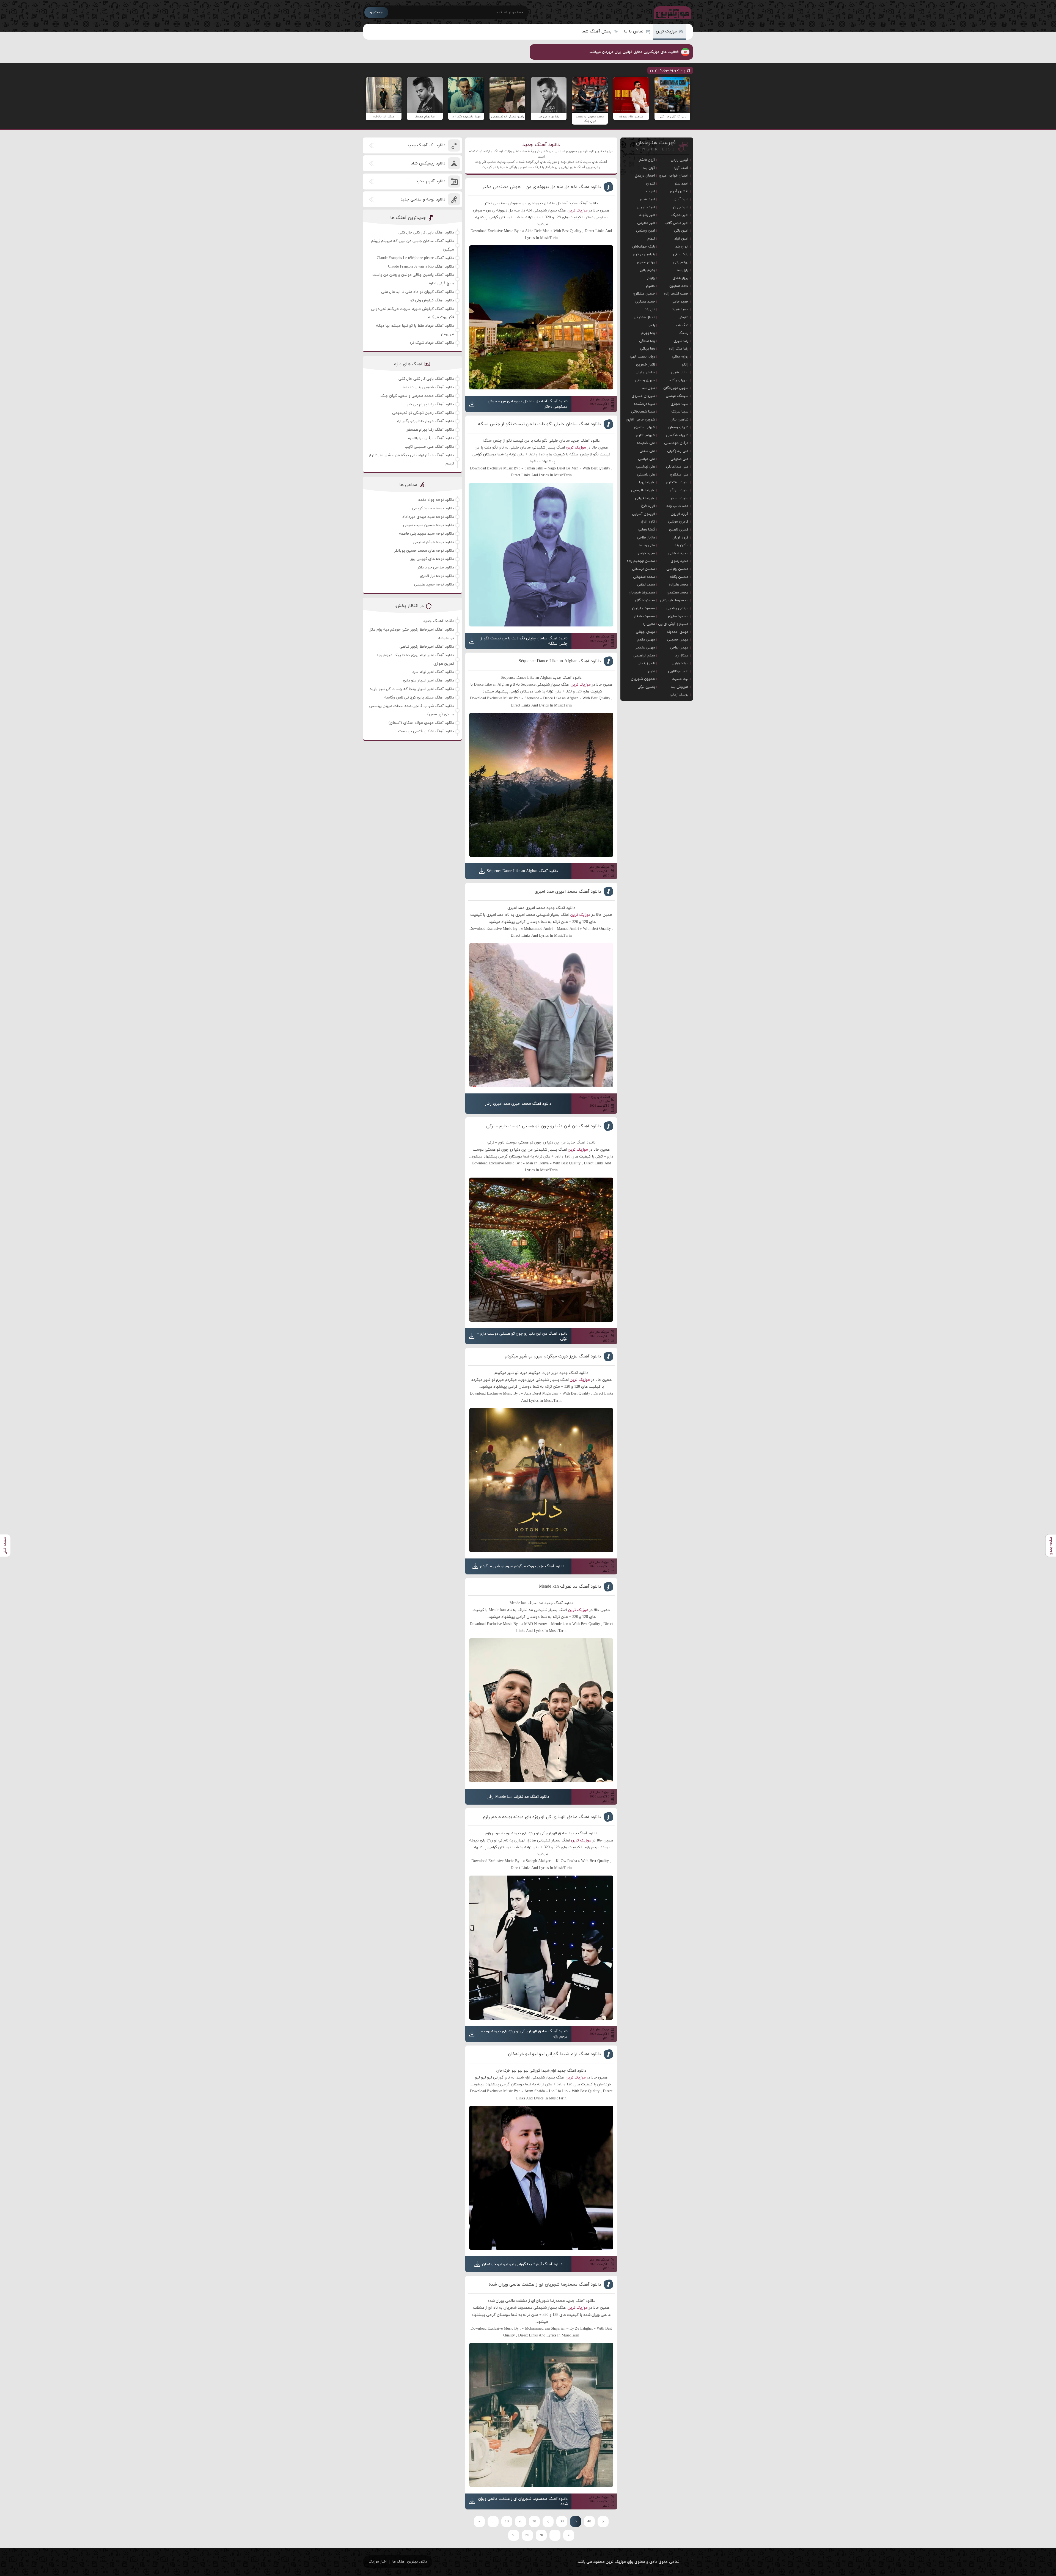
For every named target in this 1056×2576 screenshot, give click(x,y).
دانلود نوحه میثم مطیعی (433, 542)
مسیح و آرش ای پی (673, 624)
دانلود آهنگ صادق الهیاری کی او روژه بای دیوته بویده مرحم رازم (542, 1817)
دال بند (650, 309)
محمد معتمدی (677, 593)
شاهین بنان (679, 420)
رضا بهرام (648, 333)
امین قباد (681, 239)
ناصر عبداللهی (678, 671)
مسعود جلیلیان (643, 608)
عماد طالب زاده (677, 506)
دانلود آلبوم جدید (431, 181)
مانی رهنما (647, 545)
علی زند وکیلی (678, 451)
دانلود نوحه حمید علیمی (434, 585)
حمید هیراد (680, 309)
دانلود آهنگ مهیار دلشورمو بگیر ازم (425, 421)
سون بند (649, 388)
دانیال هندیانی (644, 317)
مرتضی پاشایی (677, 608)
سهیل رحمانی (645, 380)
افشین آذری (679, 191)
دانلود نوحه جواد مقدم (436, 500)
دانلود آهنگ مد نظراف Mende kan (570, 1587)
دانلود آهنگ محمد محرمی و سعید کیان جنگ (417, 396)
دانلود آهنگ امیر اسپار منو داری (428, 681)
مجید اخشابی (678, 553)
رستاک (683, 333)
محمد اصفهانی (644, 577)
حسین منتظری (644, 294)
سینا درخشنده (644, 404)
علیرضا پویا (647, 482)
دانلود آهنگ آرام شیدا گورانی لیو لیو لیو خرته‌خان (555, 2054)
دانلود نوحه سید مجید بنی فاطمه (427, 534)
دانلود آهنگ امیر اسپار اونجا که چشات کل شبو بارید (412, 689)
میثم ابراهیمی (644, 656)
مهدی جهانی (645, 632)
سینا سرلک (680, 412)
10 (507, 2522)
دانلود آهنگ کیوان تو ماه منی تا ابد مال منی (418, 292)
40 (589, 2522)
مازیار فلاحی (646, 538)
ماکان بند (681, 545)
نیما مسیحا (680, 679)
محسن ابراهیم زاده (641, 561)
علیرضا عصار (679, 498)
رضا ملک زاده (679, 349)
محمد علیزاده (679, 585)
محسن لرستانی (643, 569)
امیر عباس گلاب (676, 223)
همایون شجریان (643, 679)
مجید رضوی (680, 561)
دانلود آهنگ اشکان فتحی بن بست (426, 731)
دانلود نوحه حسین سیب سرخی (429, 525)
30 (534, 2522)
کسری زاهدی (679, 530)
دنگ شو (682, 325)
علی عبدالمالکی (677, 467)
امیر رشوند (647, 215)
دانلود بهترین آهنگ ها (410, 2562)
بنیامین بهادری (644, 254)
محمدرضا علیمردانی (674, 600)
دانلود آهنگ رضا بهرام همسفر (430, 430)
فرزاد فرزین (680, 514)
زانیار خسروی (646, 365)
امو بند (650, 191)
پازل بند (683, 270)
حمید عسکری (645, 302)
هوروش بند (680, 687)
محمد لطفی (646, 585)
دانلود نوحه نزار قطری (437, 576)
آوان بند (649, 168)
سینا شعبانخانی (643, 412)
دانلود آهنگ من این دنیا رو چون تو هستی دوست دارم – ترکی (544, 1126)
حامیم (651, 286)
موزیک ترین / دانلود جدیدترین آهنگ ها (671, 12)
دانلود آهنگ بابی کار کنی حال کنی (426, 233)
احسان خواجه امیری (674, 176)
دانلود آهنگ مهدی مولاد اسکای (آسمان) (421, 723)
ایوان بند (682, 247)
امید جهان (681, 207)
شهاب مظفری (645, 427)
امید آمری (681, 199)
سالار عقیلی (680, 372)
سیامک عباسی (677, 396)
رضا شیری (681, 341)
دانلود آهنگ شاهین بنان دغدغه (428, 387)
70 (541, 2535)
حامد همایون (679, 286)
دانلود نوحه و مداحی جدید (423, 200)
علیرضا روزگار (679, 490)
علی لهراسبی (645, 467)
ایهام (651, 239)
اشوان (651, 184)
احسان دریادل (645, 176)
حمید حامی (680, 302)
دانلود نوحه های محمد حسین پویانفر (424, 551)
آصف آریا (681, 168)
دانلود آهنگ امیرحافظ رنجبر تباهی (427, 647)
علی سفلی (647, 451)
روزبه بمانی (680, 357)
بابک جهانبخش (644, 247)
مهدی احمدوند (678, 632)
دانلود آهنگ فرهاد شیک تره (432, 343)
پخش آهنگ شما (596, 31)
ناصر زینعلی (646, 663)
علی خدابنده (646, 443)
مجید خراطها (646, 553)
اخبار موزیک (378, 2562)
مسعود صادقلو (644, 616)
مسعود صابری (678, 616)
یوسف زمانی (679, 695)
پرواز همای (680, 278)
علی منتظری (679, 475)
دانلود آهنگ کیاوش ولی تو (432, 300)
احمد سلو (681, 184)
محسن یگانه (679, 577)
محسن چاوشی (677, 569)
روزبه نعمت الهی (642, 357)
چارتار (651, 278)
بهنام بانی (681, 262)
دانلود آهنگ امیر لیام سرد (433, 672)
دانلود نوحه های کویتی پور (432, 559)
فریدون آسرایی (643, 514)
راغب (651, 325)
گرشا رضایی (646, 530)
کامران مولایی (678, 522)
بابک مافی (681, 254)
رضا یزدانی (647, 349)
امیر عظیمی (646, 223)
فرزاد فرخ (648, 506)
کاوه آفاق (648, 522)
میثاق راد (682, 656)
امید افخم (647, 199)
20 (521, 2522)
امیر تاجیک (680, 215)
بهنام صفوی (646, 262)
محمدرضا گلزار (645, 600)
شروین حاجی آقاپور (640, 420)
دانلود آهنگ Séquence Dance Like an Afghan (560, 661)
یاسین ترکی (646, 687)
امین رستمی (646, 231)
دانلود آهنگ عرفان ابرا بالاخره (431, 438)
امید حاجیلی (646, 207)
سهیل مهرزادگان (676, 388)
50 (514, 2535)
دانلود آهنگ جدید (541, 145)
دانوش (683, 317)
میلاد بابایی (680, 663)
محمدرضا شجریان (642, 593)
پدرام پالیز (647, 270)
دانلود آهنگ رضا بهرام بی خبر (431, 404)
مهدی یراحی (679, 648)
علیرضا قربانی (645, 498)
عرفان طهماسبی (676, 443)
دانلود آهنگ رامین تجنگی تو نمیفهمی (423, 413)
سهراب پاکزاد (679, 380)
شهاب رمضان (678, 427)
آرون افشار (647, 160)
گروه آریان (680, 538)
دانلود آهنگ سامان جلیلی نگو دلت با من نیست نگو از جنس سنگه (540, 424)
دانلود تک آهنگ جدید (426, 145)
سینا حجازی (680, 404)
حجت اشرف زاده (676, 294)
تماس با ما (634, 31)
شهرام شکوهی (677, 435)
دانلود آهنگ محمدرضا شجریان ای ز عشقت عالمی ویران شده (545, 2284)
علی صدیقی (679, 459)
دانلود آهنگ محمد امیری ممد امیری (568, 892)
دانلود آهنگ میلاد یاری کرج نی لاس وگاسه (419, 698)
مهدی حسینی (678, 640)
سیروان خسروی (643, 396)
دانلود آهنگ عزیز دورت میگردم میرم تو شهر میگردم (553, 1356)
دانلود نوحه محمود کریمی (433, 508)
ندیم (652, 671)
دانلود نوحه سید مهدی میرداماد (428, 517)
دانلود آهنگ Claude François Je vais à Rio (421, 267)
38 (562, 2522)
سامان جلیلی (645, 372)
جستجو (376, 12)
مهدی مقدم (646, 640)
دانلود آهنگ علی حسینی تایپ (429, 447)
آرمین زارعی (680, 160)
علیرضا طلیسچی (643, 490)
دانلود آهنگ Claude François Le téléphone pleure (415, 258)
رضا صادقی (647, 341)
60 (527, 2535)
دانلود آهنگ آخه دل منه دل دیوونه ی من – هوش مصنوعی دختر (542, 187)
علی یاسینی (646, 475)
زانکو (685, 365)
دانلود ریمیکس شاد (428, 163)
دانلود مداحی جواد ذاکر (436, 567)
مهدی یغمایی (645, 648)
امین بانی (681, 231)
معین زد (649, 624)
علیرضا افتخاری (677, 482)
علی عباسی (647, 459)
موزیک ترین (666, 31)
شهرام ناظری (645, 435)
